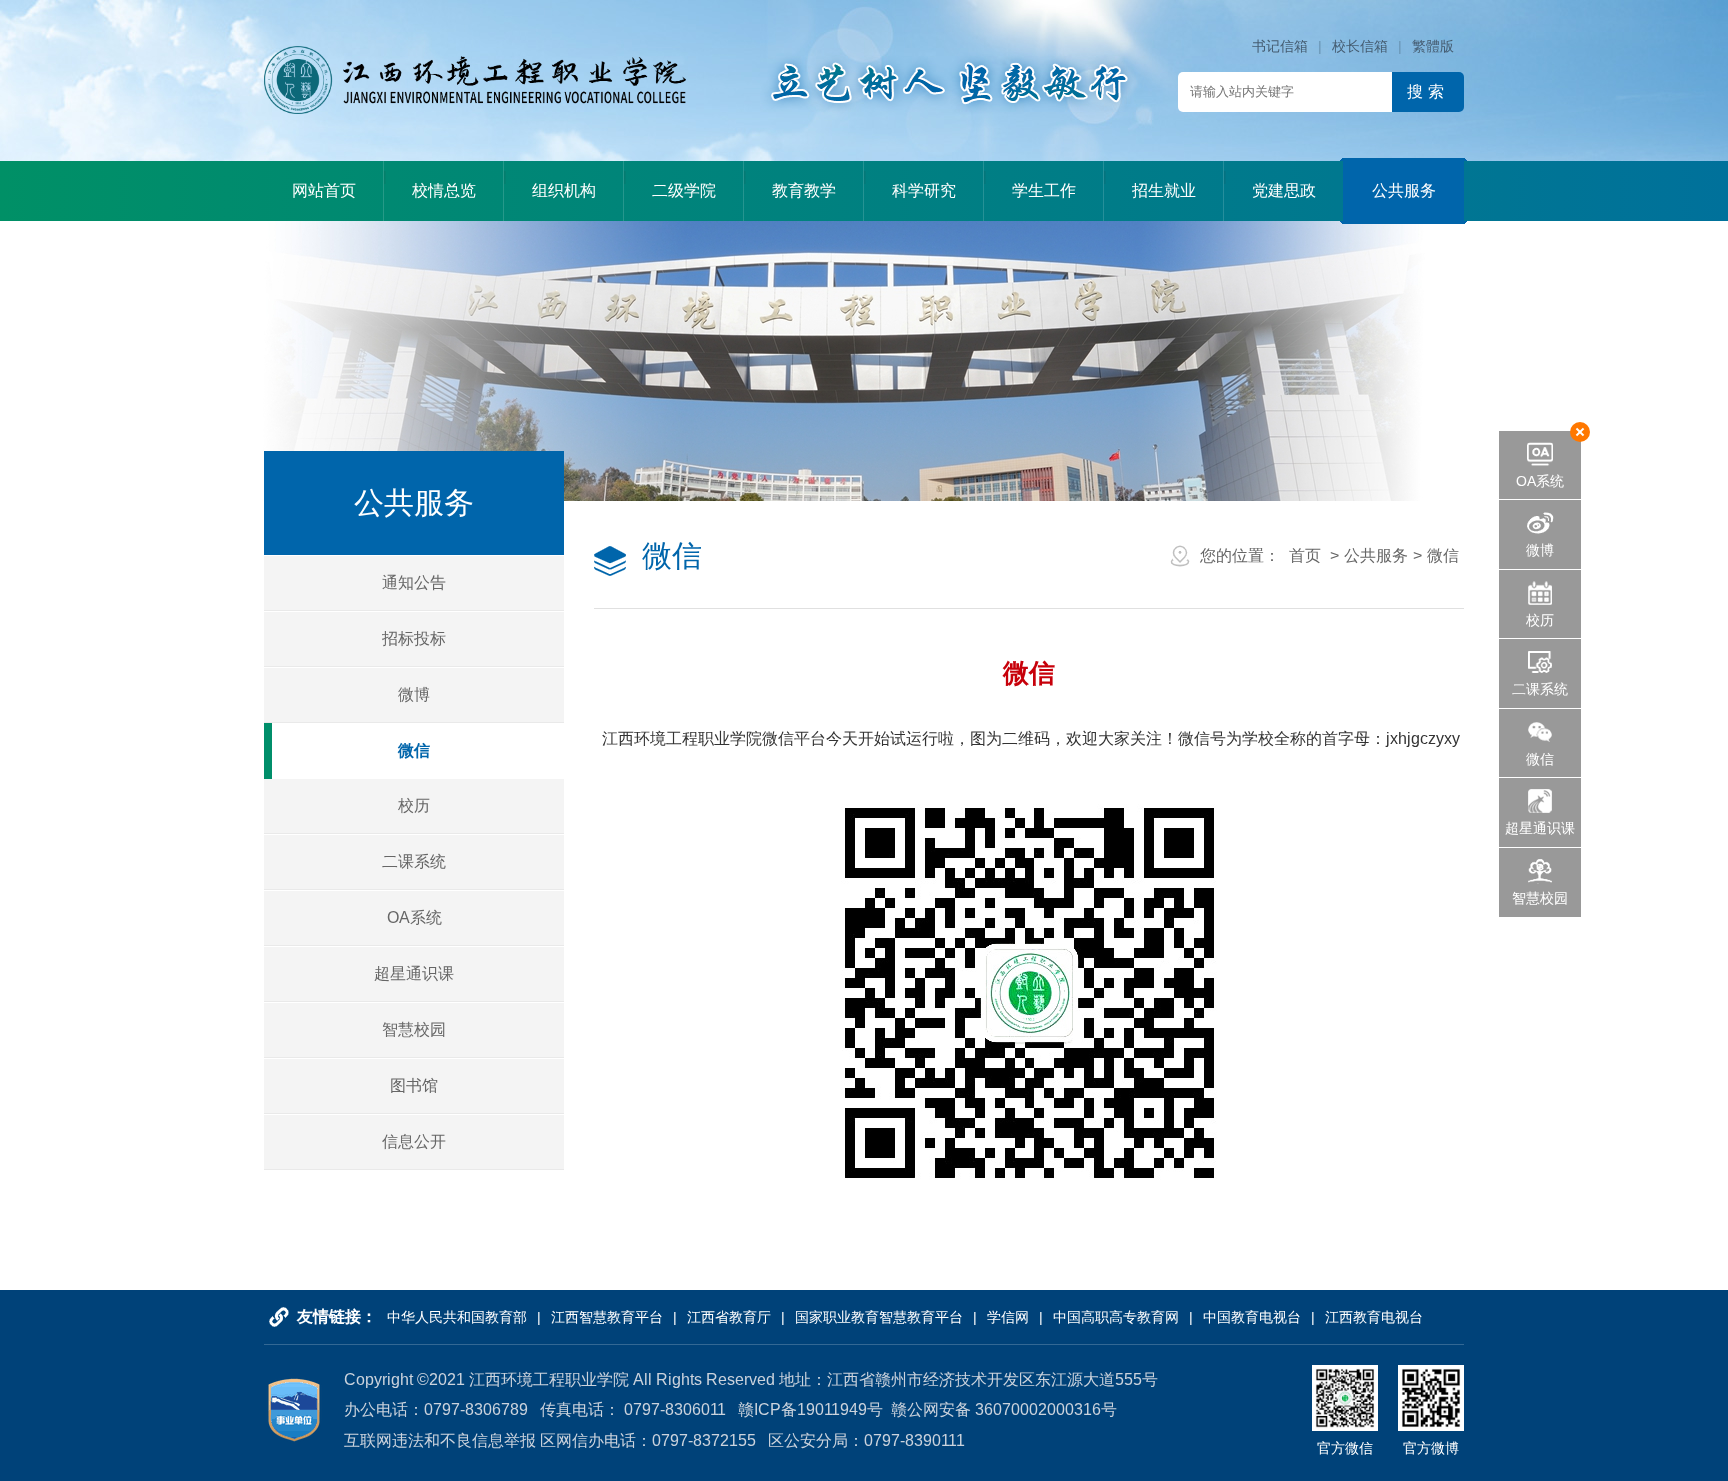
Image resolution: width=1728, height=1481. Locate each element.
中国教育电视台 (1252, 1317)
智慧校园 (414, 1029)
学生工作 (1044, 190)
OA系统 (414, 917)
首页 (1305, 555)
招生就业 (1164, 190)
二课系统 (414, 861)
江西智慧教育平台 (607, 1317)
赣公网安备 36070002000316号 (1004, 1409)
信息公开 (414, 1141)
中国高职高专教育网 (1116, 1317)
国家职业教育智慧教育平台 (879, 1317)
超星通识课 (414, 973)
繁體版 (1433, 46)
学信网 (1008, 1317)
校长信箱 (1360, 46)
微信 (414, 750)
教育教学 (804, 190)
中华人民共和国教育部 (457, 1317)
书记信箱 (1280, 46)
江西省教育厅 (729, 1317)
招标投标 (414, 638)
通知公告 (414, 582)
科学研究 (924, 190)
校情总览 (444, 190)
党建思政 (1284, 190)
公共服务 (1404, 190)
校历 (414, 805)
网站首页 (324, 190)
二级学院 (684, 190)
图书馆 (414, 1085)
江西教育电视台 (1374, 1317)
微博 (414, 694)
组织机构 (564, 190)
